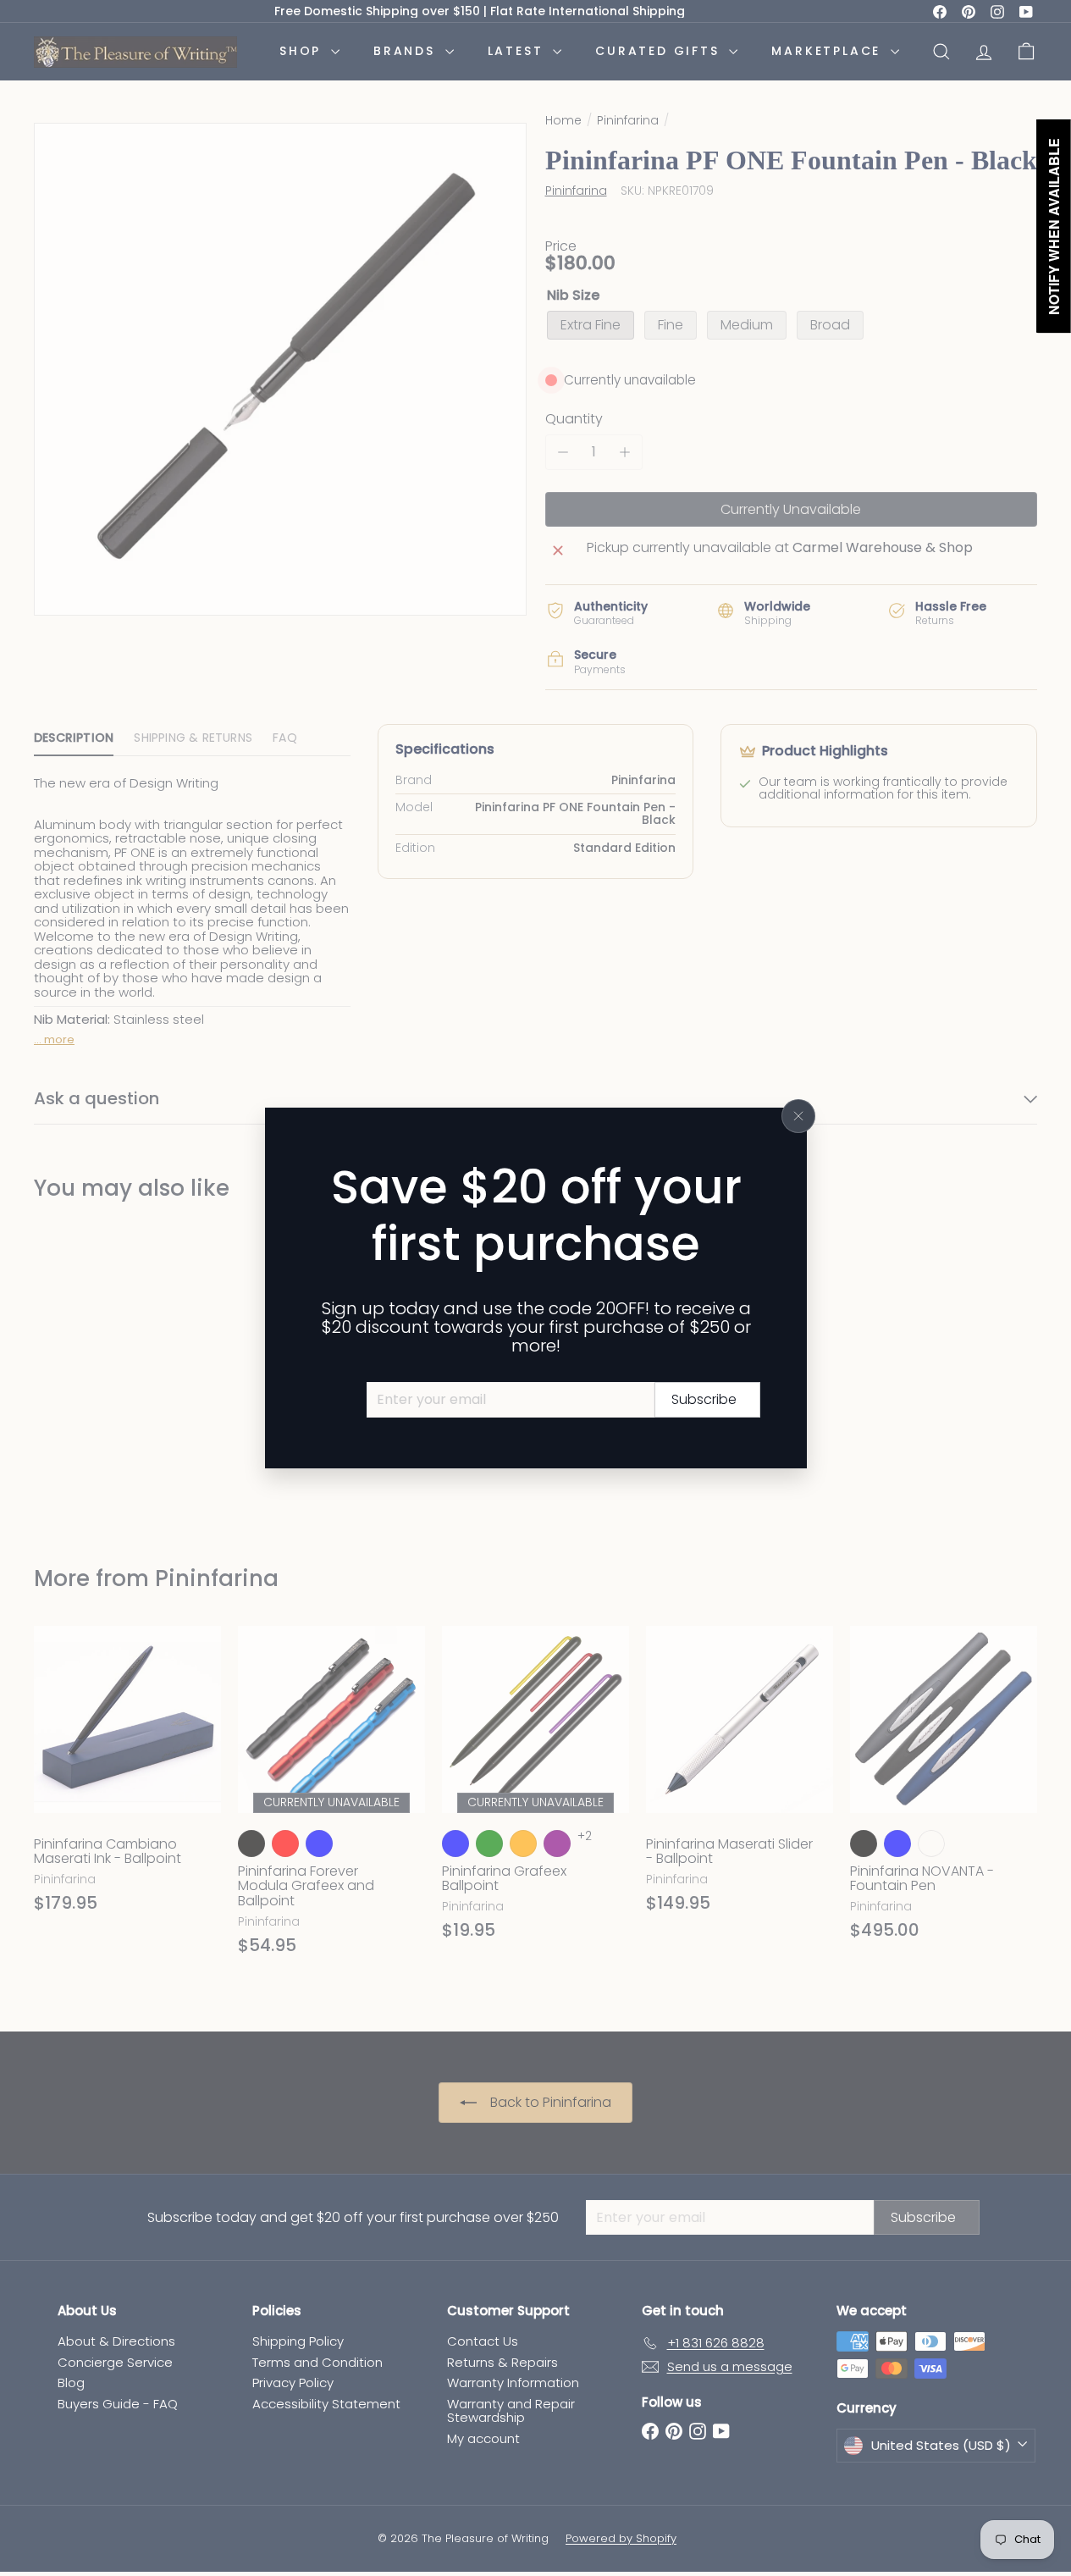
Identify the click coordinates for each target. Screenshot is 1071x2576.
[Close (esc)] (798, 1116)
